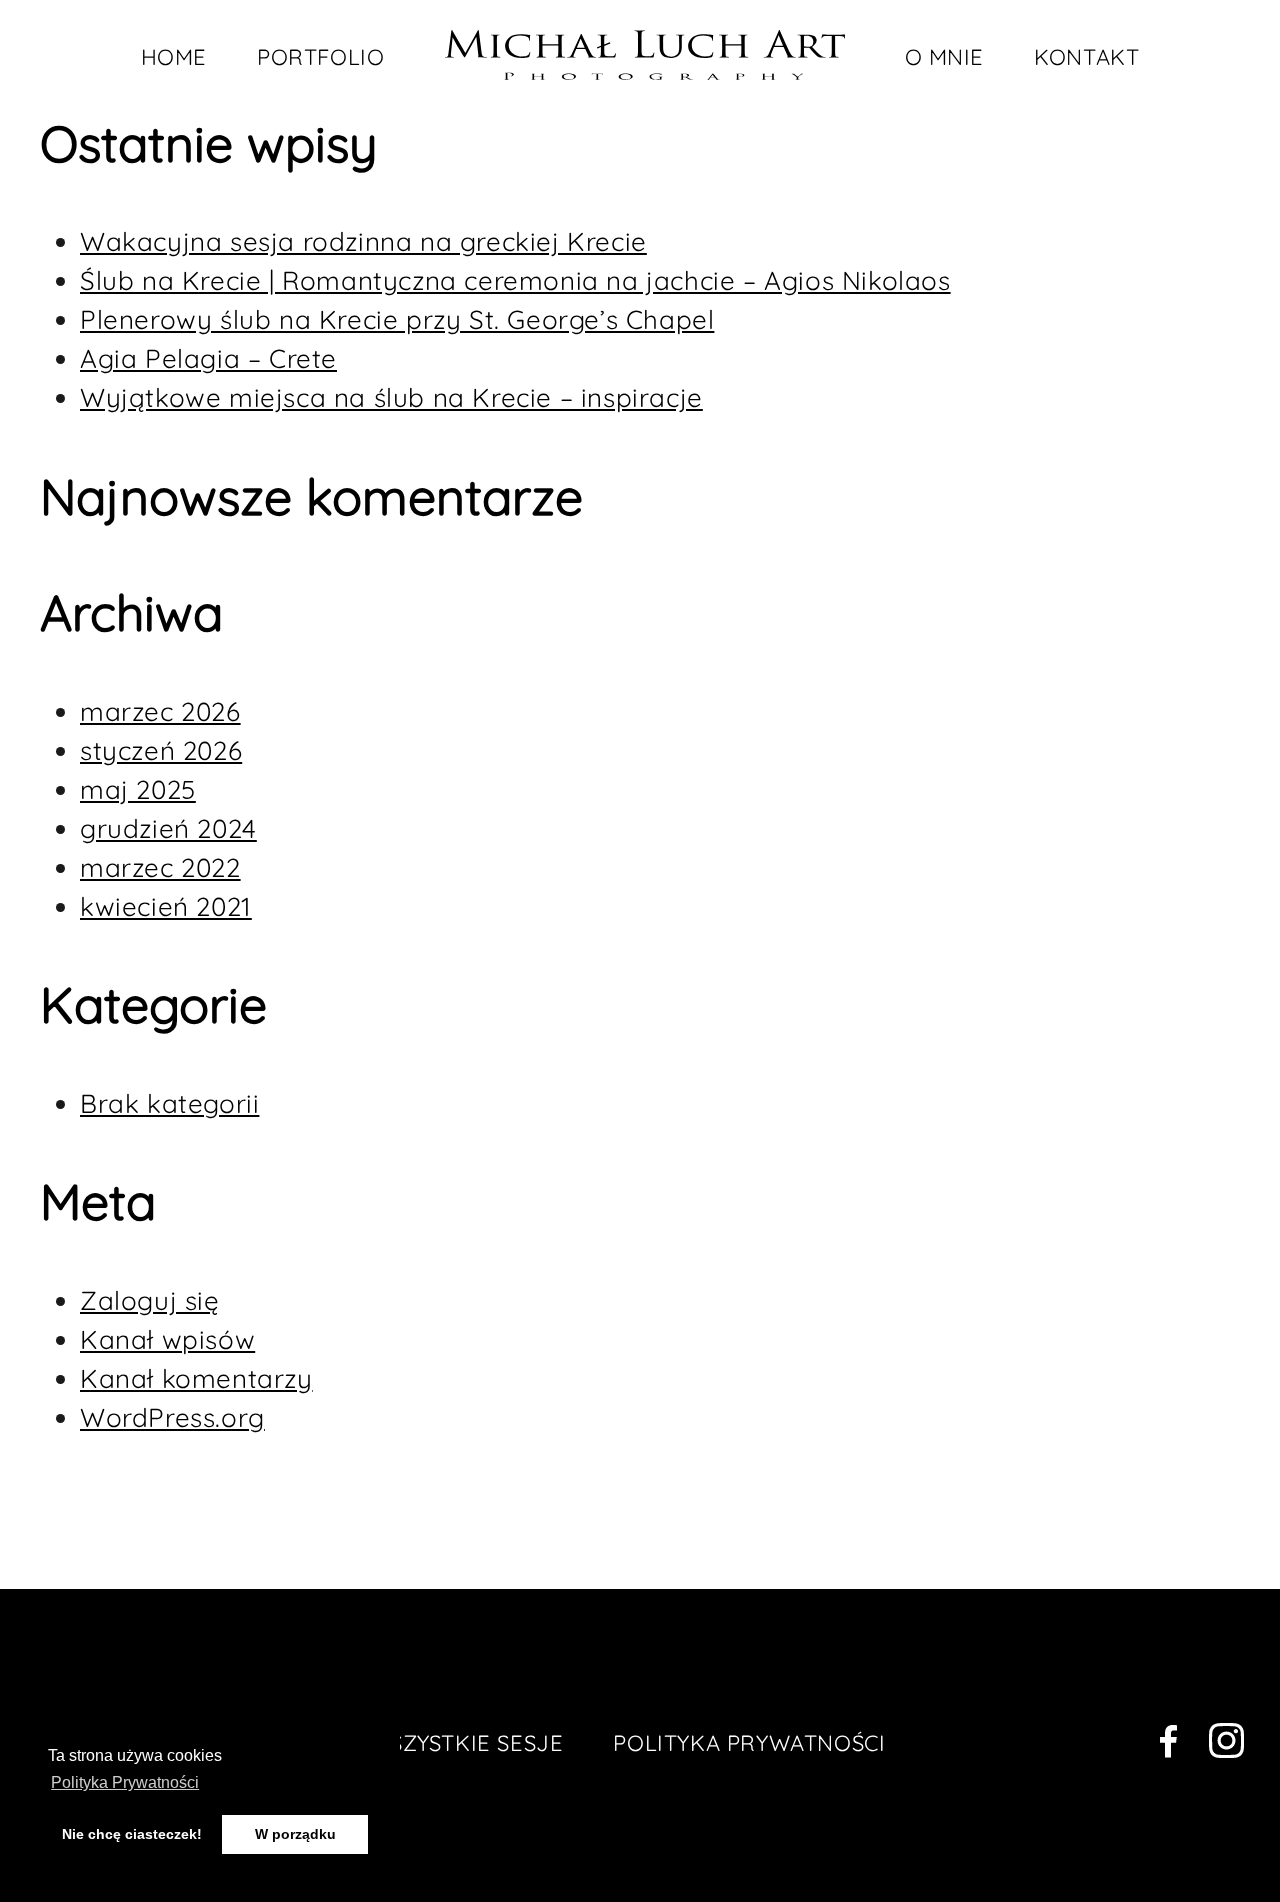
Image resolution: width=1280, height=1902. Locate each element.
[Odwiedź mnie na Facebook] (1168, 1745)
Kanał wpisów (167, 1339)
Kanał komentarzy (196, 1378)
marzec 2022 (160, 867)
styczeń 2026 (161, 750)
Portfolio (320, 57)
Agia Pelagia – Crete (208, 358)
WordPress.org (172, 1417)
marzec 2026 (160, 711)
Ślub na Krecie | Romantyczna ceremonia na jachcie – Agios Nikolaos (515, 280)
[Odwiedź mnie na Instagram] (1227, 1745)
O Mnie (945, 57)
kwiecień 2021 (166, 906)
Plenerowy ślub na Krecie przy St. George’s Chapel (397, 319)
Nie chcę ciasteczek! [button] (132, 1834)
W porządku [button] (295, 1834)
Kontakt (1086, 57)
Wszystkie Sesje (465, 1743)
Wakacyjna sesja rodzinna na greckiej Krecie (363, 241)
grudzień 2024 (168, 828)
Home (174, 57)
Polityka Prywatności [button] (125, 1782)
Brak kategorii (169, 1103)
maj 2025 (138, 789)
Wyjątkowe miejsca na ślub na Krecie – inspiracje (391, 397)
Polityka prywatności (749, 1743)
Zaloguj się (150, 1300)
